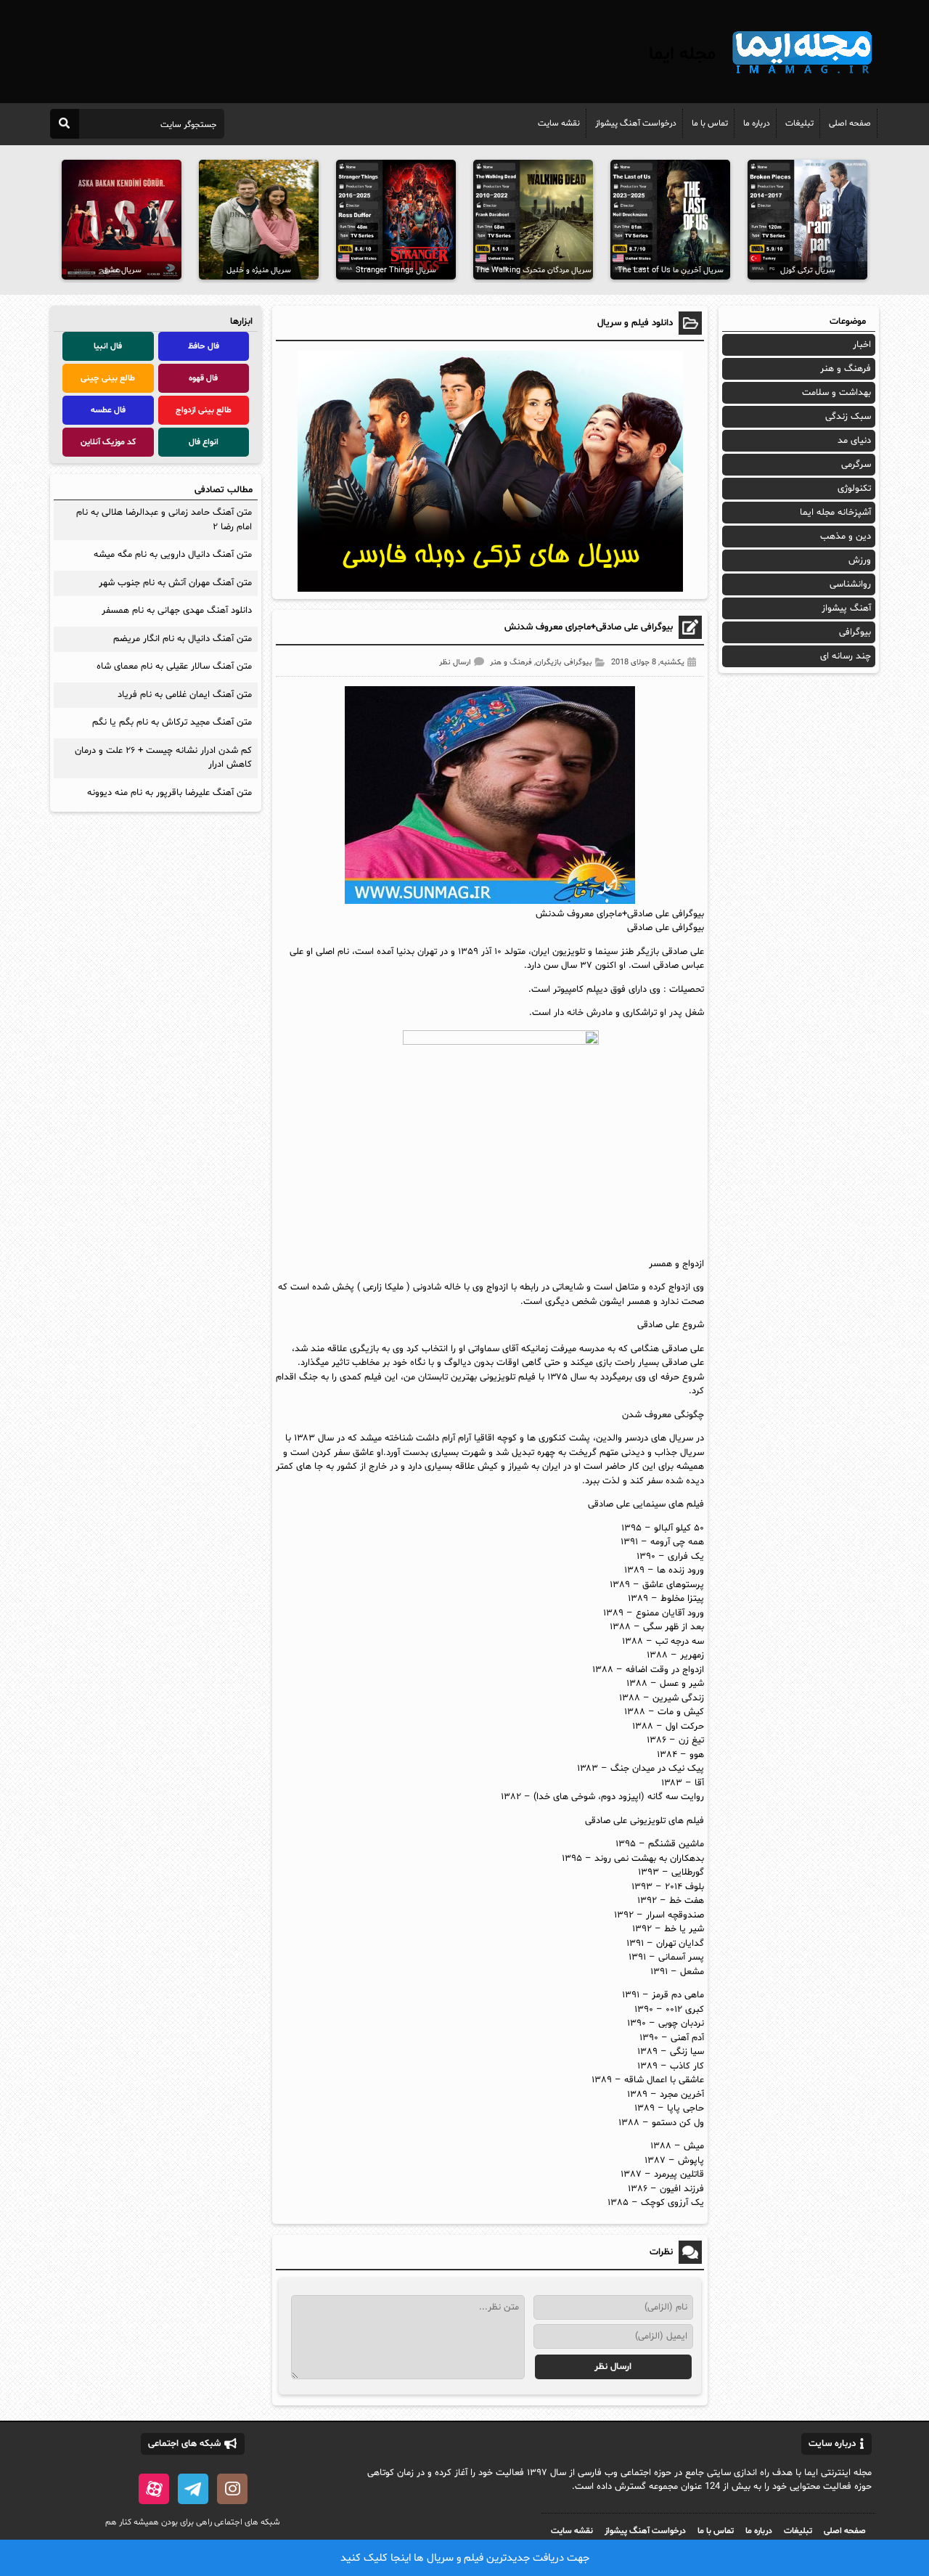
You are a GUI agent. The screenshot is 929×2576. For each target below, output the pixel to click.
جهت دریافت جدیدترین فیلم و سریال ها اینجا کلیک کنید (465, 2558)
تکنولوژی (854, 489)
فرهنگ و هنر (511, 663)
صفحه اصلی (850, 123)
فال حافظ (204, 346)
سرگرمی (856, 465)
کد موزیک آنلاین (108, 442)
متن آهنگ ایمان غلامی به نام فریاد (185, 695)
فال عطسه (108, 410)
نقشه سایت (559, 123)
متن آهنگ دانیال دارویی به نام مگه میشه (173, 555)
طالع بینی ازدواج (204, 410)
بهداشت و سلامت (836, 393)
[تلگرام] (193, 2489)
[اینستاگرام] (232, 2489)
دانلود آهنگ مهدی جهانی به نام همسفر (177, 611)
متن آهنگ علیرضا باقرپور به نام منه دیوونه (169, 793)
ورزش (860, 561)
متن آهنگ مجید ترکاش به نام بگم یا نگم (172, 722)
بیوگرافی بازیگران (564, 663)
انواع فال (204, 442)
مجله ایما (682, 54)
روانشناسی (850, 584)
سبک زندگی (848, 417)
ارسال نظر (455, 663)
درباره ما (757, 123)
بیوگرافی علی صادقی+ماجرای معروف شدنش (589, 627)
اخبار (862, 345)
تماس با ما (710, 123)
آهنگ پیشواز (846, 608)
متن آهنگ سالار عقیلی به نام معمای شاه (174, 667)
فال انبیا (108, 346)
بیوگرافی (855, 632)
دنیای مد (854, 441)
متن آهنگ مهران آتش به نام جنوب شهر (175, 583)
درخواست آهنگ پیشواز (636, 123)
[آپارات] (154, 2489)
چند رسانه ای (846, 656)
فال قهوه (203, 378)
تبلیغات (799, 123)
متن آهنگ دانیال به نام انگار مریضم (183, 639)
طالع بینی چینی (108, 378)
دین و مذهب (846, 537)
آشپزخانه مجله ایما (835, 513)
